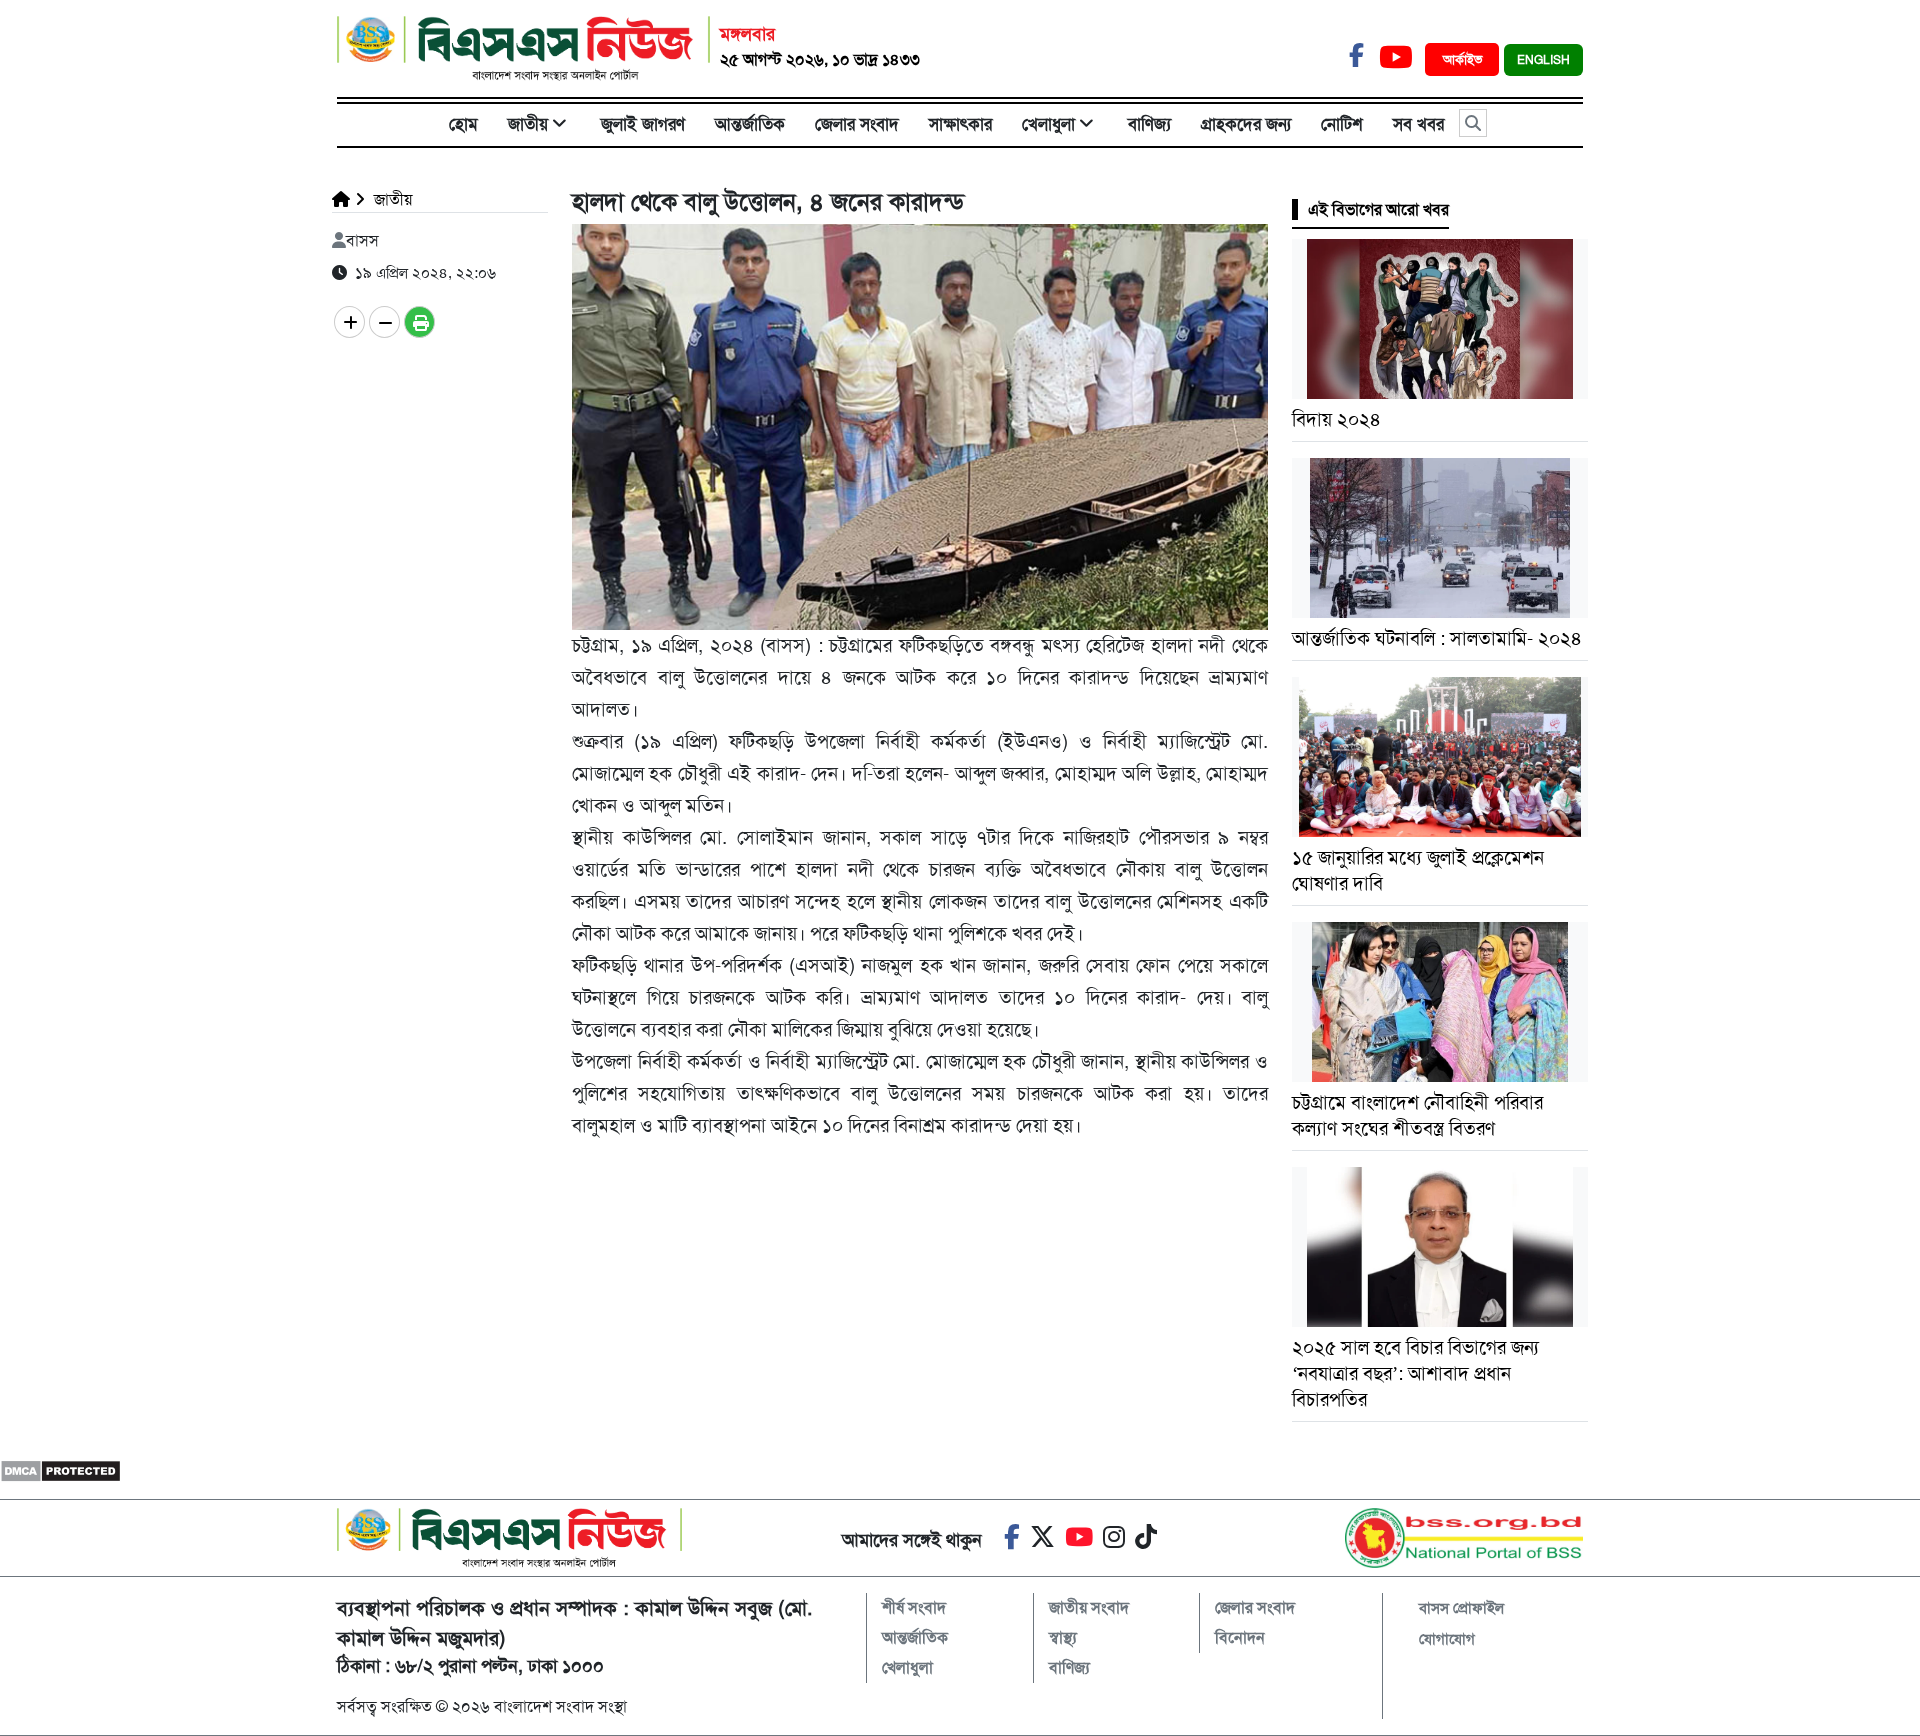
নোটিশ (1342, 124)
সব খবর (1418, 124)
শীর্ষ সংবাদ (914, 1607)
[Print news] (419, 322)
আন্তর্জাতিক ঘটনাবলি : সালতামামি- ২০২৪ (1437, 638)
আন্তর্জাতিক (750, 124)
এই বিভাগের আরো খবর (1378, 209)
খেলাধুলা (1048, 124)
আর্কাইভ (1464, 59)
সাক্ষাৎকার (960, 124)
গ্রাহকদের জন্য (1246, 124)
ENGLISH (1543, 60)
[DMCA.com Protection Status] (60, 1470)
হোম (463, 124)
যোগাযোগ (1447, 1639)
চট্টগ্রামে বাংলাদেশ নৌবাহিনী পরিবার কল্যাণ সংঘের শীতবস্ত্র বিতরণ (1417, 1115)
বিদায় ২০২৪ (1336, 419)
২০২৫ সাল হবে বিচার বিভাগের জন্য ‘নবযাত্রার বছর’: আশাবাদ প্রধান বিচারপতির (1415, 1373)
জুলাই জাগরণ (643, 124)
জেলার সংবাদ (857, 124)
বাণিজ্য (1149, 124)
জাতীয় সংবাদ (1089, 1607)
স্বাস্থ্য (1063, 1637)
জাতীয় (528, 124)
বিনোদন (1240, 1637)
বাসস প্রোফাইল (1461, 1608)
